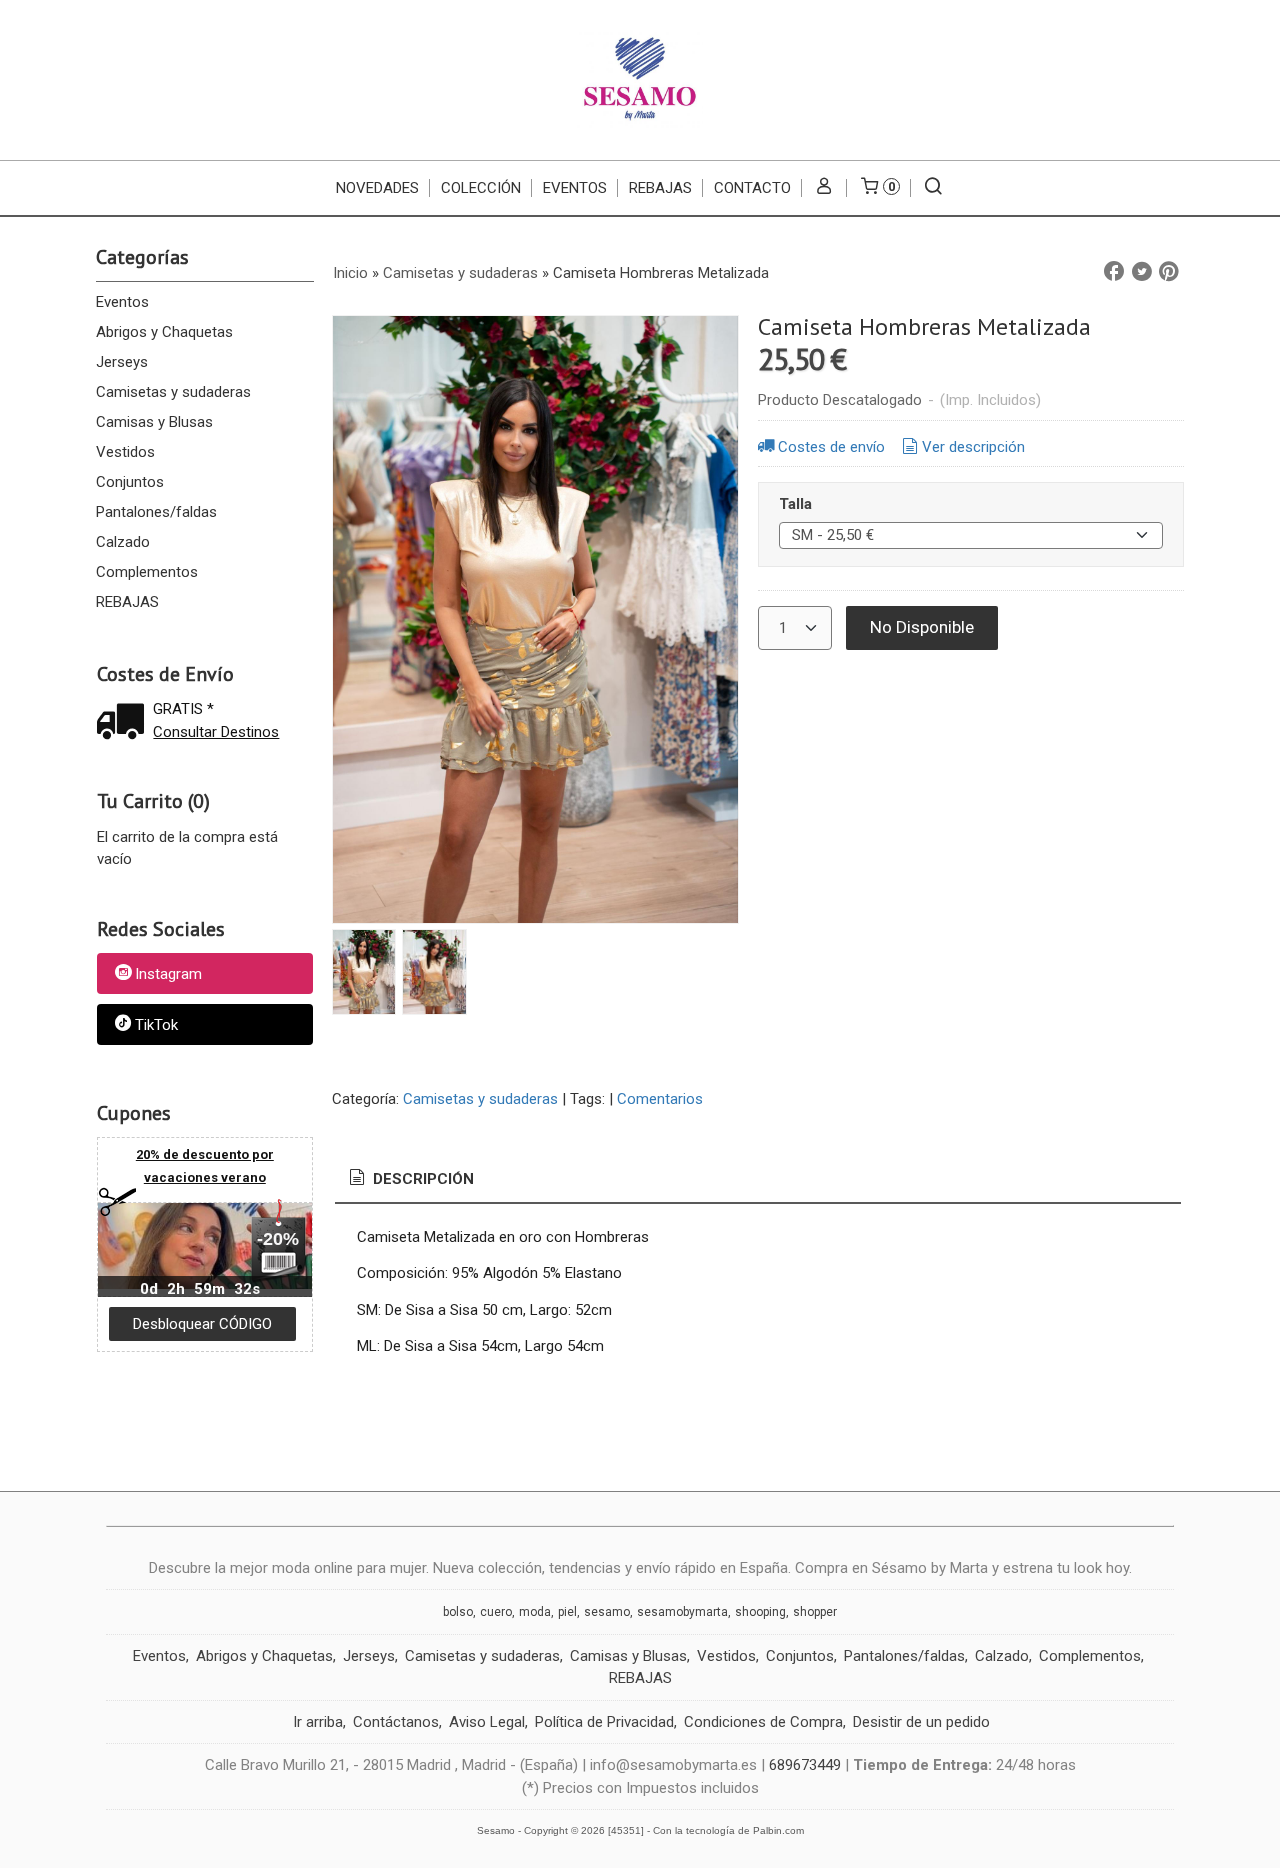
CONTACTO (752, 188)
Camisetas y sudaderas (173, 392)
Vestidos (125, 452)
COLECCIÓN (481, 188)
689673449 (805, 1765)
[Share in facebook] (1114, 272)
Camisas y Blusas (154, 422)
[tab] (410, 1179)
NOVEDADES (377, 188)
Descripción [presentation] (421, 1179)
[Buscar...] (933, 188)
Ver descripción (973, 447)
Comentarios (660, 1099)
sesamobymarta (682, 1612)
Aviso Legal (487, 1722)
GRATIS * (183, 709)
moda (535, 1612)
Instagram (168, 975)
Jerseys (122, 362)
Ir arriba (318, 1722)
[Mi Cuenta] (824, 188)
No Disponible (922, 627)
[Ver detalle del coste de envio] (125, 723)
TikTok (156, 1025)
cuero (496, 1612)
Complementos (147, 572)
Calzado (123, 542)
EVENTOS (575, 188)
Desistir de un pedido (921, 1722)
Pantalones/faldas (156, 512)
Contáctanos (396, 1722)
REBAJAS (660, 188)
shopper (815, 1612)
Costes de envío (831, 447)
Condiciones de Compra (763, 1722)
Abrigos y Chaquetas (164, 332)
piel (567, 1612)
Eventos (122, 302)
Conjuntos (130, 482)
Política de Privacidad (604, 1722)
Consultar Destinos (216, 732)
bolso (458, 1612)
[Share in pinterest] (1169, 272)
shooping (760, 1612)
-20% (278, 1239)
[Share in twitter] (1142, 272)
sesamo (607, 1612)
